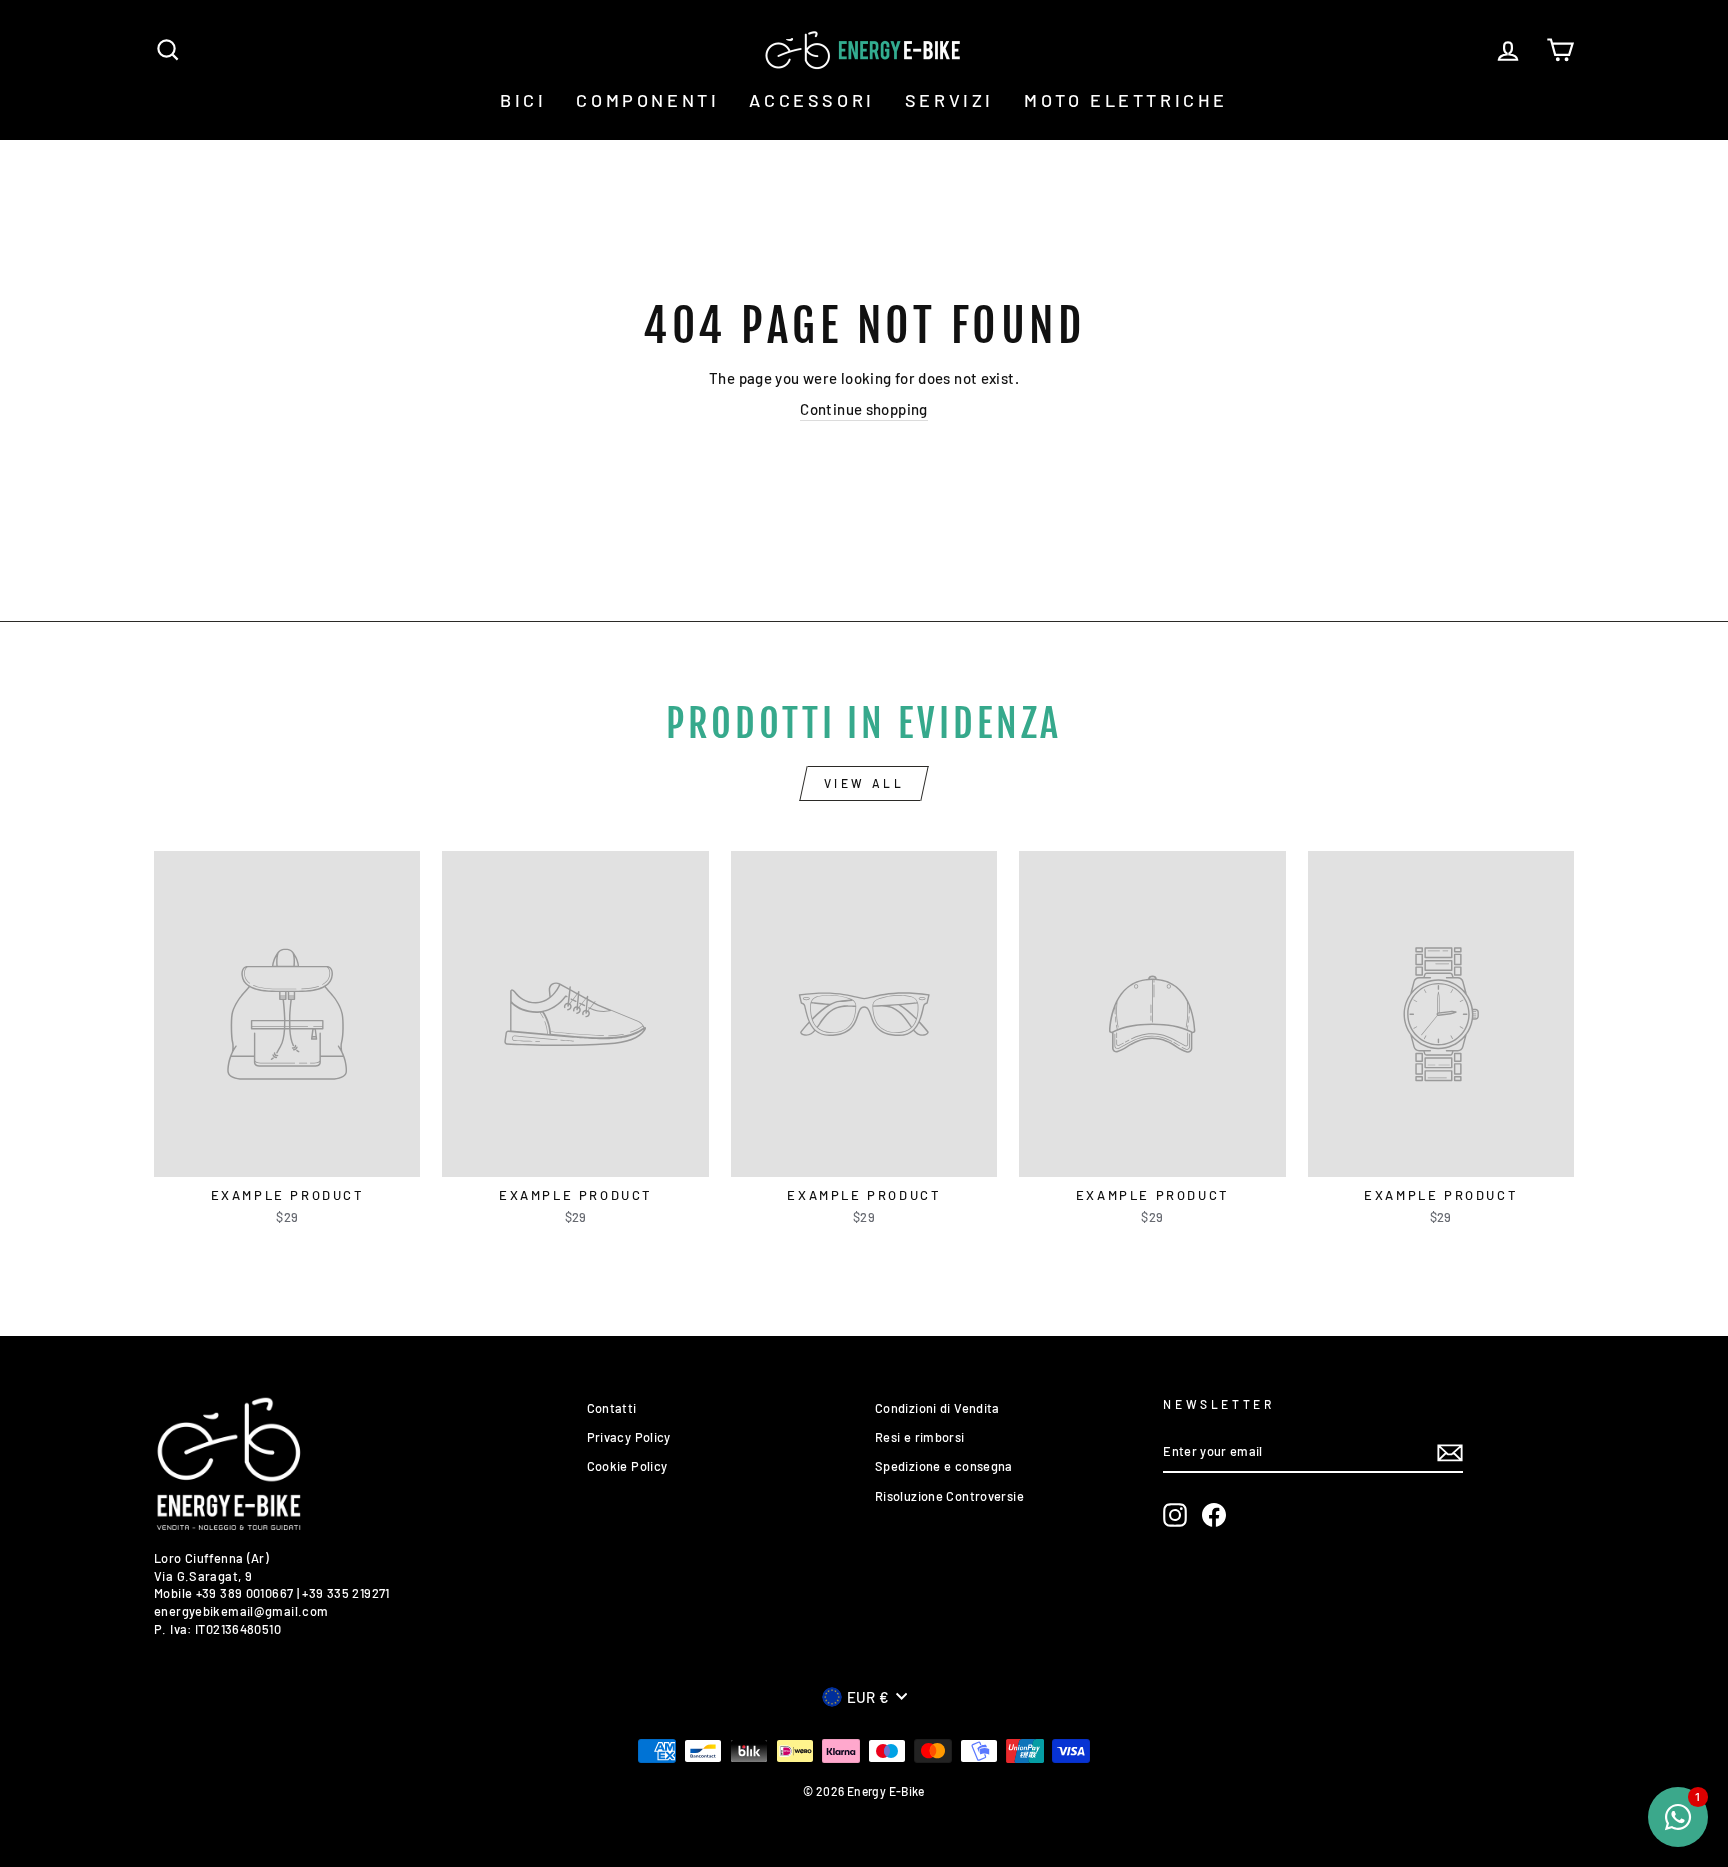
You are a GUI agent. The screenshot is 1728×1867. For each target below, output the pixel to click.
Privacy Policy (629, 1437)
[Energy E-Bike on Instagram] (1175, 1515)
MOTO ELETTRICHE (1126, 100)
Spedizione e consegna (944, 1466)
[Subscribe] (1450, 1453)
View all (864, 783)
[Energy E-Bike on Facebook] (1214, 1515)
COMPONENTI (647, 100)
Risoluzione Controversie (949, 1496)
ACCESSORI (811, 100)
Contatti (612, 1408)
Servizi (949, 100)
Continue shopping (863, 409)
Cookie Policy (627, 1466)
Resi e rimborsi (920, 1437)
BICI (523, 100)
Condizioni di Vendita (937, 1408)
